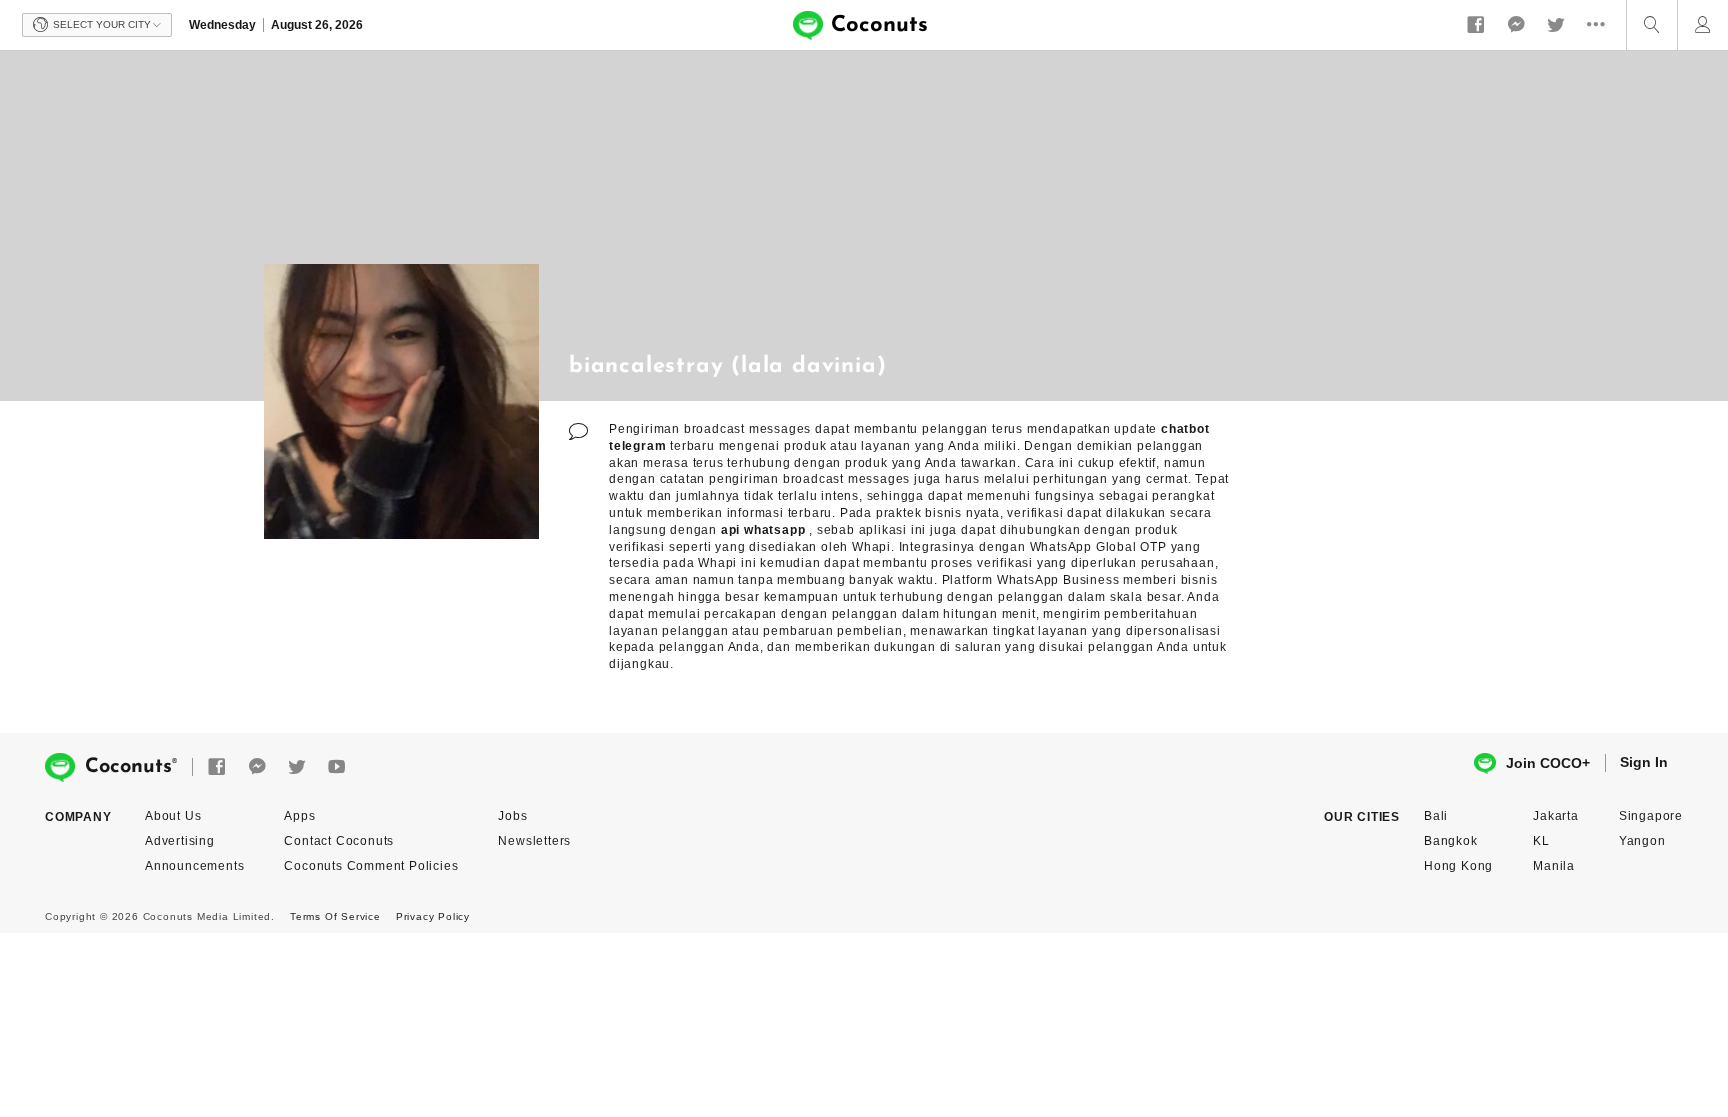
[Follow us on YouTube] (337, 767)
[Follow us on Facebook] (1476, 25)
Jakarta (1556, 816)
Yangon (1642, 841)
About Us (173, 816)
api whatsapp (763, 530)
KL (1541, 841)
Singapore (1651, 816)
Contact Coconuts (339, 841)
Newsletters (534, 841)
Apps (299, 816)
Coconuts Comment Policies (371, 866)
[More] (1601, 25)
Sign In (1644, 762)
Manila (1554, 866)
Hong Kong (1458, 866)
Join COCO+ (1548, 763)
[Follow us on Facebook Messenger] (1516, 25)
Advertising (180, 841)
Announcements (194, 866)
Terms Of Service (335, 916)
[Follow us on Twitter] (1556, 25)
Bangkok (1451, 841)
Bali (1436, 816)
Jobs (512, 816)
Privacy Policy (433, 916)
